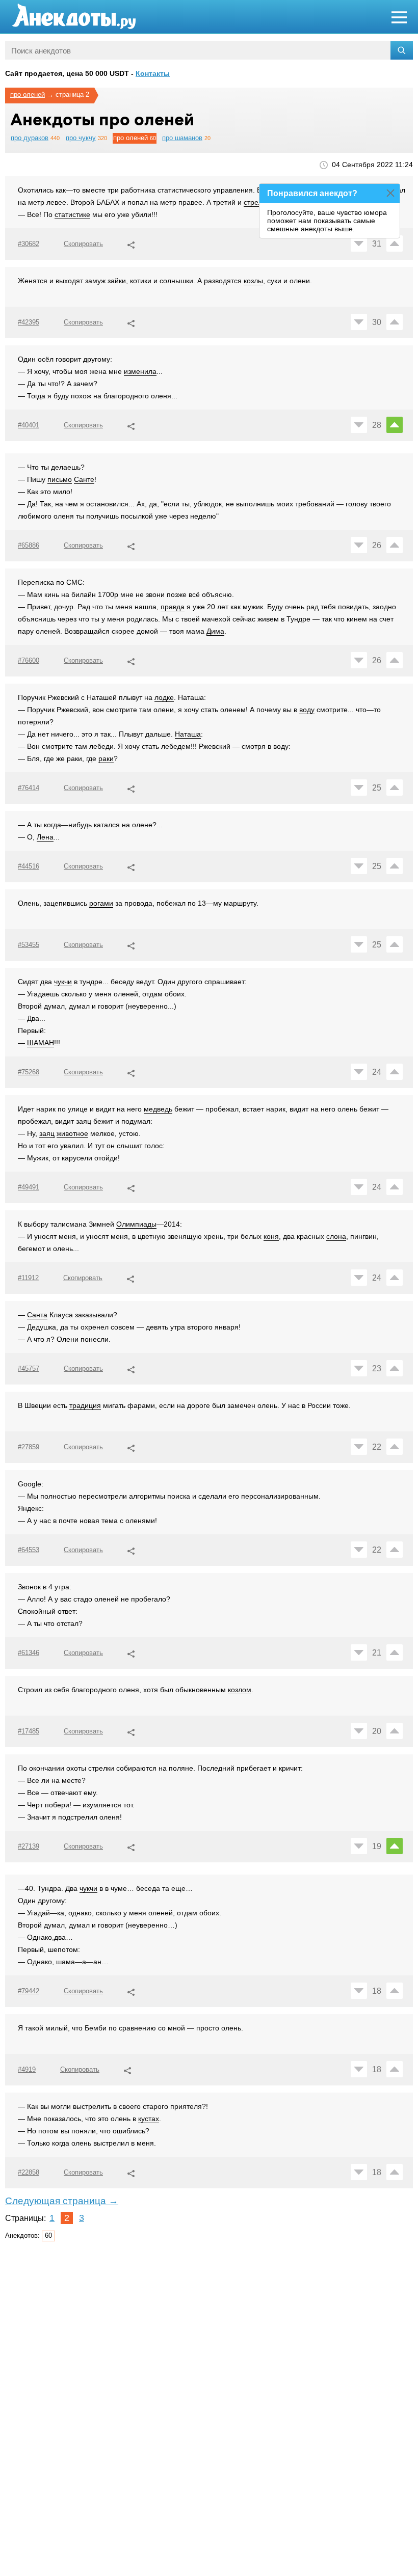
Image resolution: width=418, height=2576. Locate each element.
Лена (45, 837)
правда (173, 607)
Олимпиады (136, 1224)
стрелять (258, 202)
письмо (60, 479)
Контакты (153, 73)
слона (336, 1236)
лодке (164, 697)
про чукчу (81, 138)
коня (271, 1236)
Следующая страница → (62, 2201)
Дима (215, 631)
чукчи (63, 982)
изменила (140, 371)
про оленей (28, 94)
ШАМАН (41, 1043)
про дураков (30, 138)
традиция (85, 1405)
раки (106, 758)
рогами (101, 903)
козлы (253, 281)
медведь (158, 1109)
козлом (240, 1690)
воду (307, 710)
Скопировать (83, 244)
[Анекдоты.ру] (74, 17)
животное (72, 1133)
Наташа (188, 734)
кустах (149, 2119)
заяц (47, 1133)
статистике (72, 214)
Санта (37, 1315)
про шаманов (182, 138)
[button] (131, 243)
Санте (84, 479)
